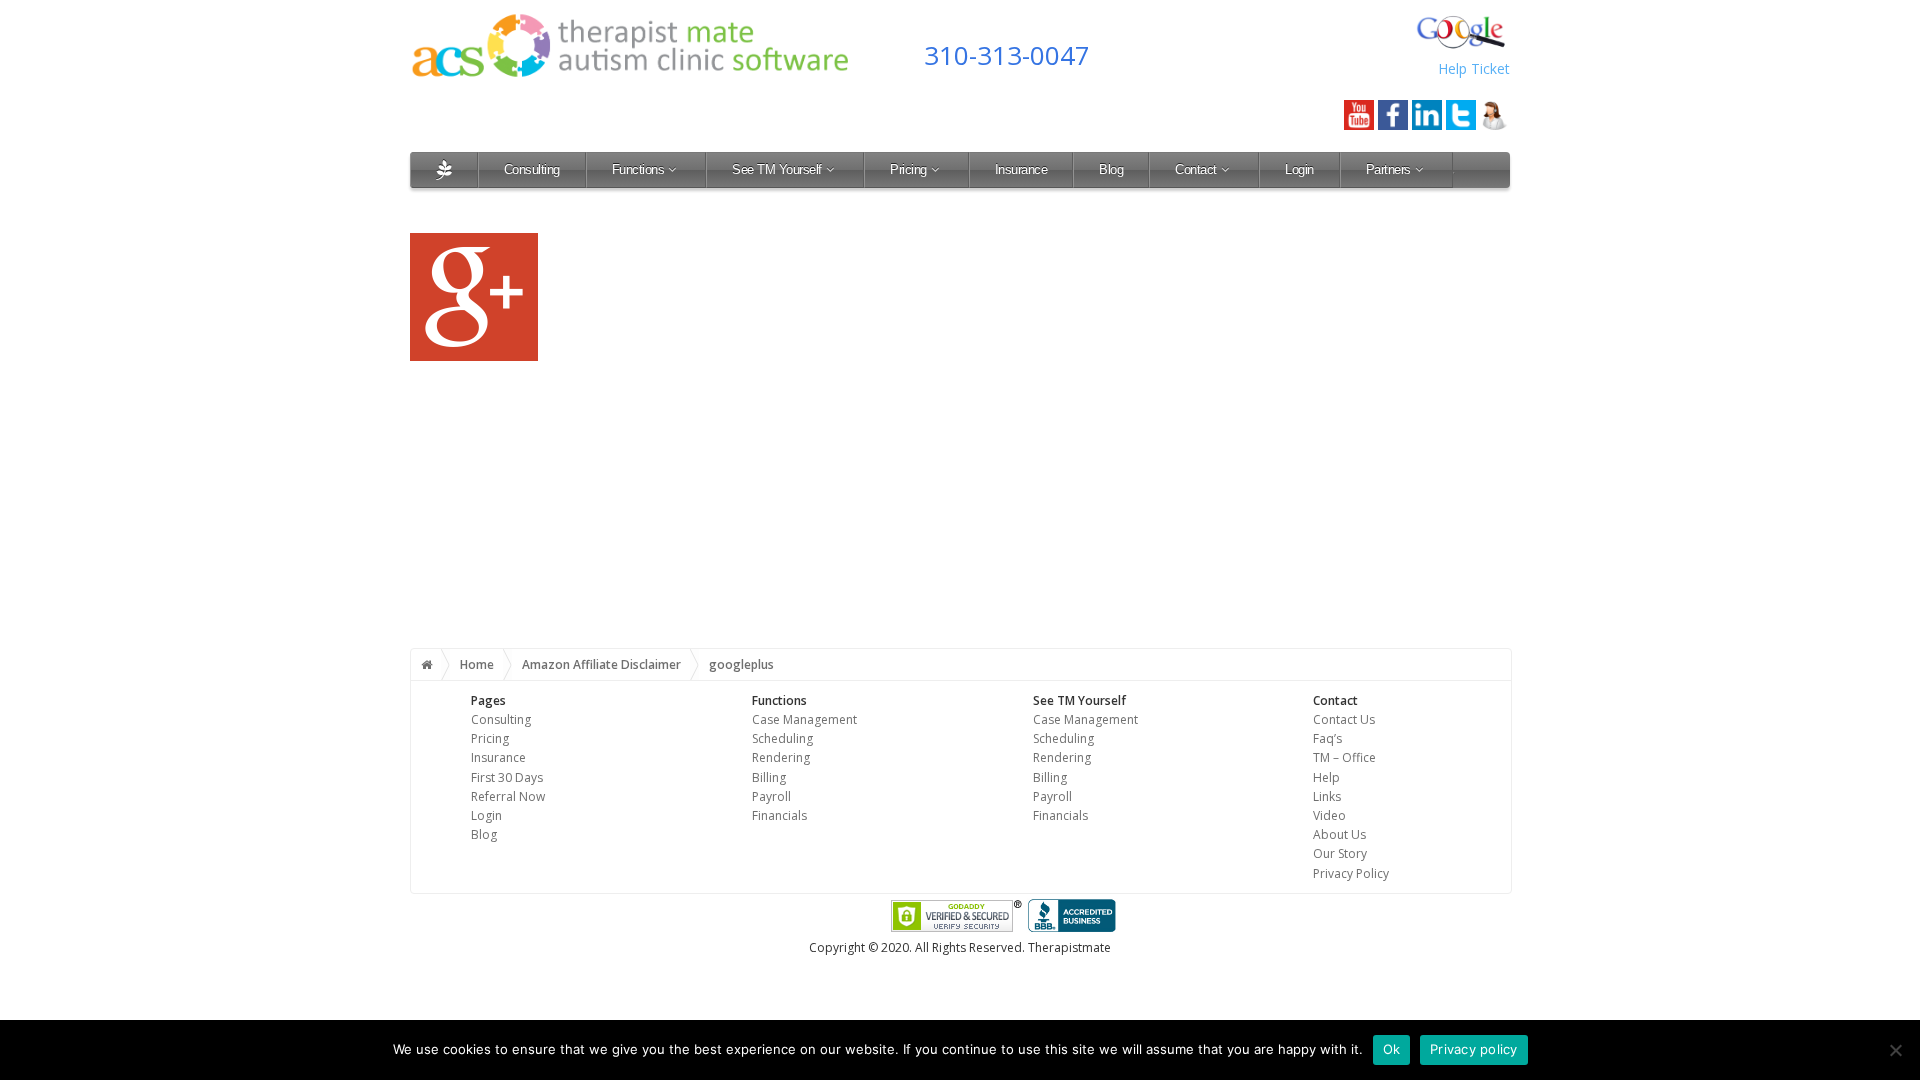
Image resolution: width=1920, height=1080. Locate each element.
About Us (1339, 834)
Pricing (908, 169)
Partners (1388, 169)
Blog (1111, 169)
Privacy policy (1474, 1049)
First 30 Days (507, 777)
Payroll (771, 796)
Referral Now (508, 796)
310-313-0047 (1007, 55)
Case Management (804, 719)
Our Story (1340, 853)
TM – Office (1344, 757)
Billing (769, 777)
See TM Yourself (777, 169)
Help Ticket (1474, 68)
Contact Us (1344, 719)
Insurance (1021, 169)
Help (1326, 777)
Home (477, 664)
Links (1327, 796)
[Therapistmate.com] (444, 169)
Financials (779, 815)
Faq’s (1327, 738)
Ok (1392, 1049)
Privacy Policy (1351, 873)
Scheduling (782, 738)
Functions (638, 169)
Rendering (781, 757)
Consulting (532, 169)
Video (1329, 815)
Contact (1196, 169)
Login (1299, 169)
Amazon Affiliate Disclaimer (601, 664)
